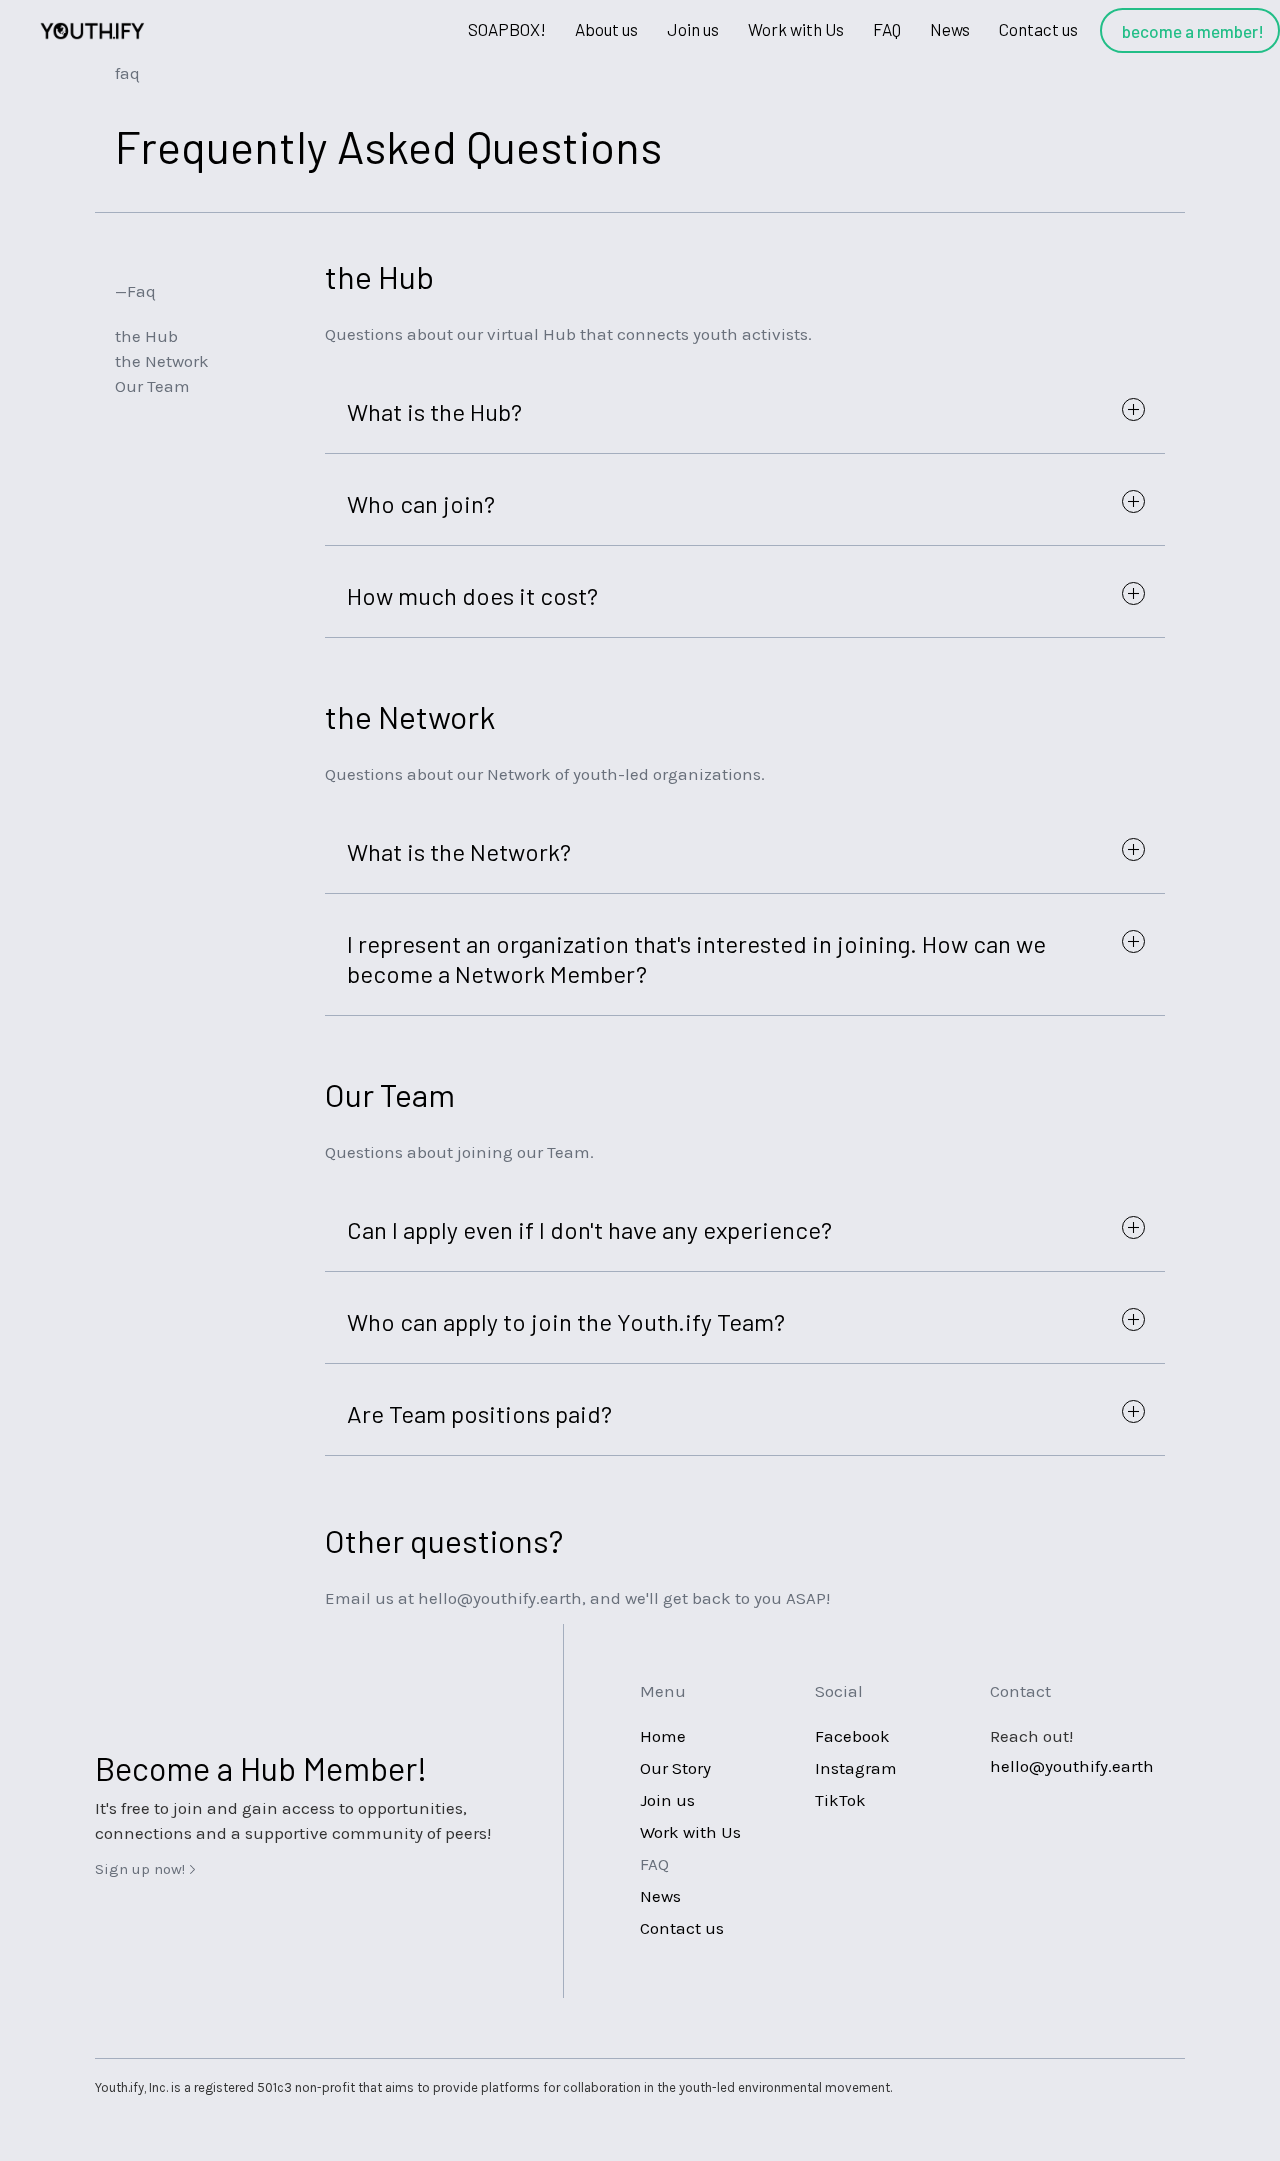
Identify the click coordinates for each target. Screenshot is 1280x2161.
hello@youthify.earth (1072, 1766)
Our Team (152, 386)
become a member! (1193, 31)
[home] (90, 31)
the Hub (146, 336)
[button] (606, 31)
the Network (162, 361)
